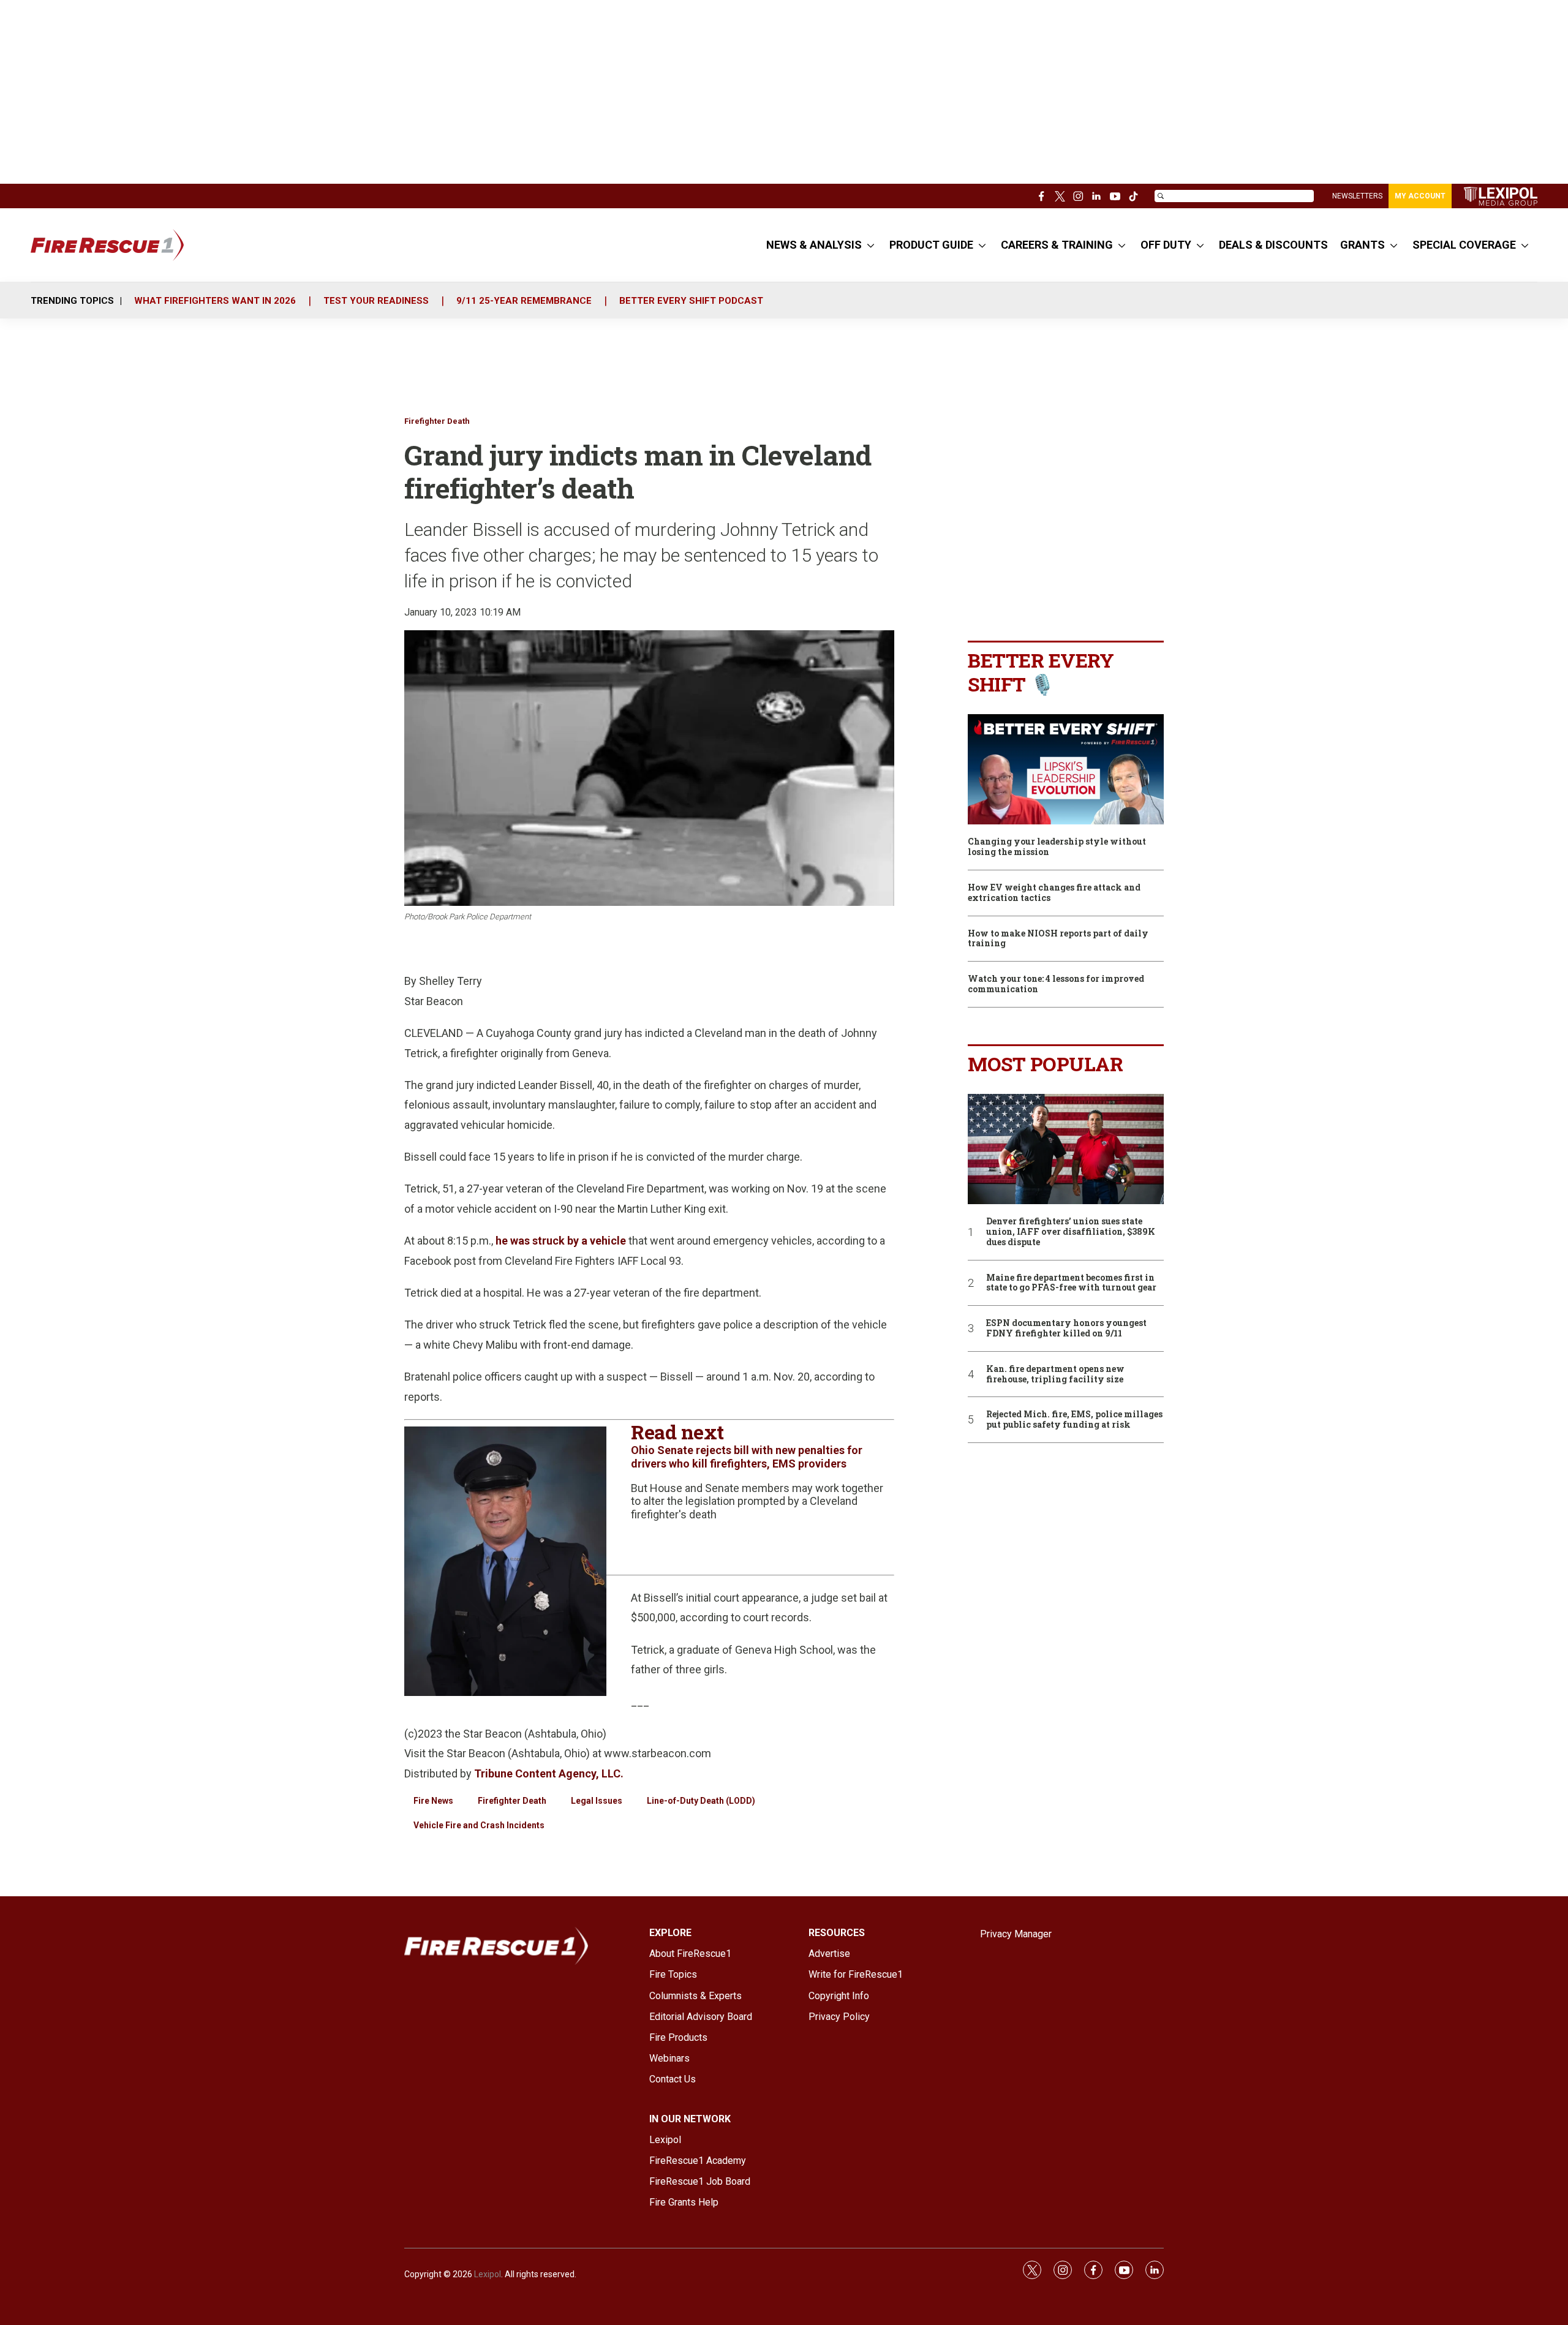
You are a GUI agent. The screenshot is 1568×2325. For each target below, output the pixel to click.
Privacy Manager (1016, 1934)
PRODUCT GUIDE (931, 245)
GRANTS (1363, 245)
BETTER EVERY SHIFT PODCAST (691, 301)
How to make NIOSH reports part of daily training (1058, 939)
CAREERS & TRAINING (1057, 245)
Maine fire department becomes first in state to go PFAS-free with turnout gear (1071, 1283)
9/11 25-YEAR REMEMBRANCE (524, 301)
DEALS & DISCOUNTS (1273, 245)
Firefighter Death (437, 421)
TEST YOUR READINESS (376, 301)
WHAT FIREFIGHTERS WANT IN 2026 (215, 301)
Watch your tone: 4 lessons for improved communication (1056, 984)
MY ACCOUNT (1420, 196)
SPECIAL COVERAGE (1464, 245)
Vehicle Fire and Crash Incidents (479, 1825)
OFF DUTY (1166, 245)
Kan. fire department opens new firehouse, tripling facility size (1055, 1374)
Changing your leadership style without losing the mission (1057, 847)
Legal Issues (597, 1801)
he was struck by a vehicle (561, 1241)
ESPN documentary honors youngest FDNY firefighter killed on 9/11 (1066, 1328)
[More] (871, 245)
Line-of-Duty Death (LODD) (701, 1801)
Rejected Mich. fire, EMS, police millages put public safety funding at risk (1074, 1420)
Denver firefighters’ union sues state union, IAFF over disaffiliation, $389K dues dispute (1071, 1232)
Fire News (433, 1801)
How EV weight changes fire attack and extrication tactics (1054, 893)
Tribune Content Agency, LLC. (549, 1773)
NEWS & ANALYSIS (814, 245)
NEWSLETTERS (1357, 196)
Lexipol (488, 2274)
